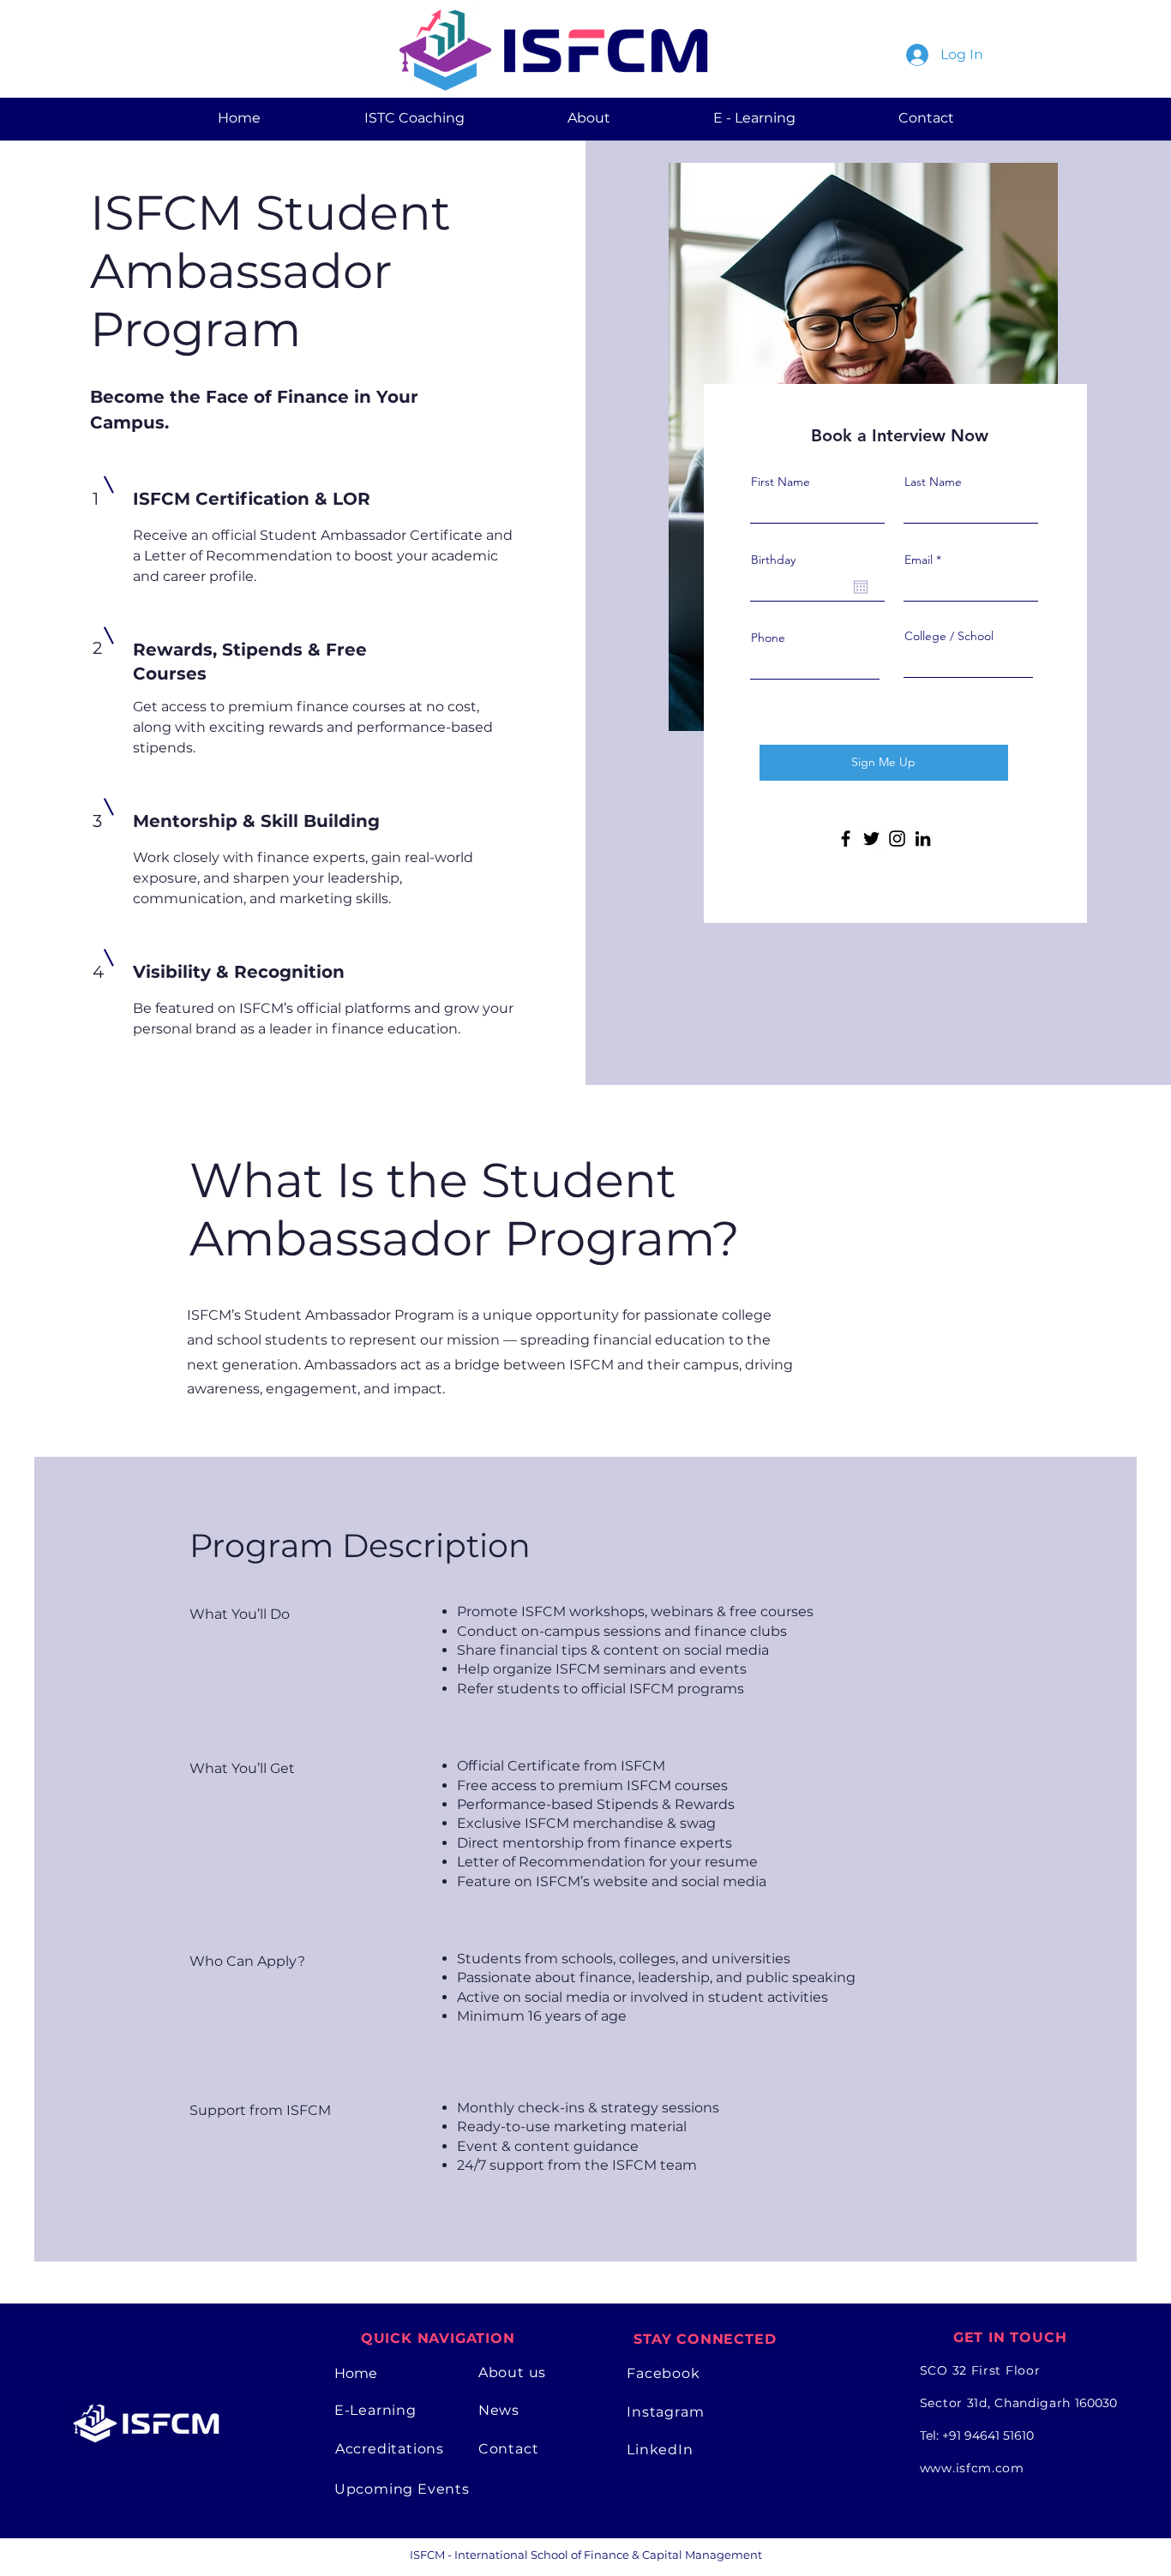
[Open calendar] (861, 587)
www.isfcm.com (972, 2468)
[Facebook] (846, 839)
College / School (949, 636)
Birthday (773, 560)
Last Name (933, 482)
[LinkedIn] (923, 839)
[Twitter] (871, 839)
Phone (768, 638)
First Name (781, 482)
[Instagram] (897, 839)
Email (919, 560)
